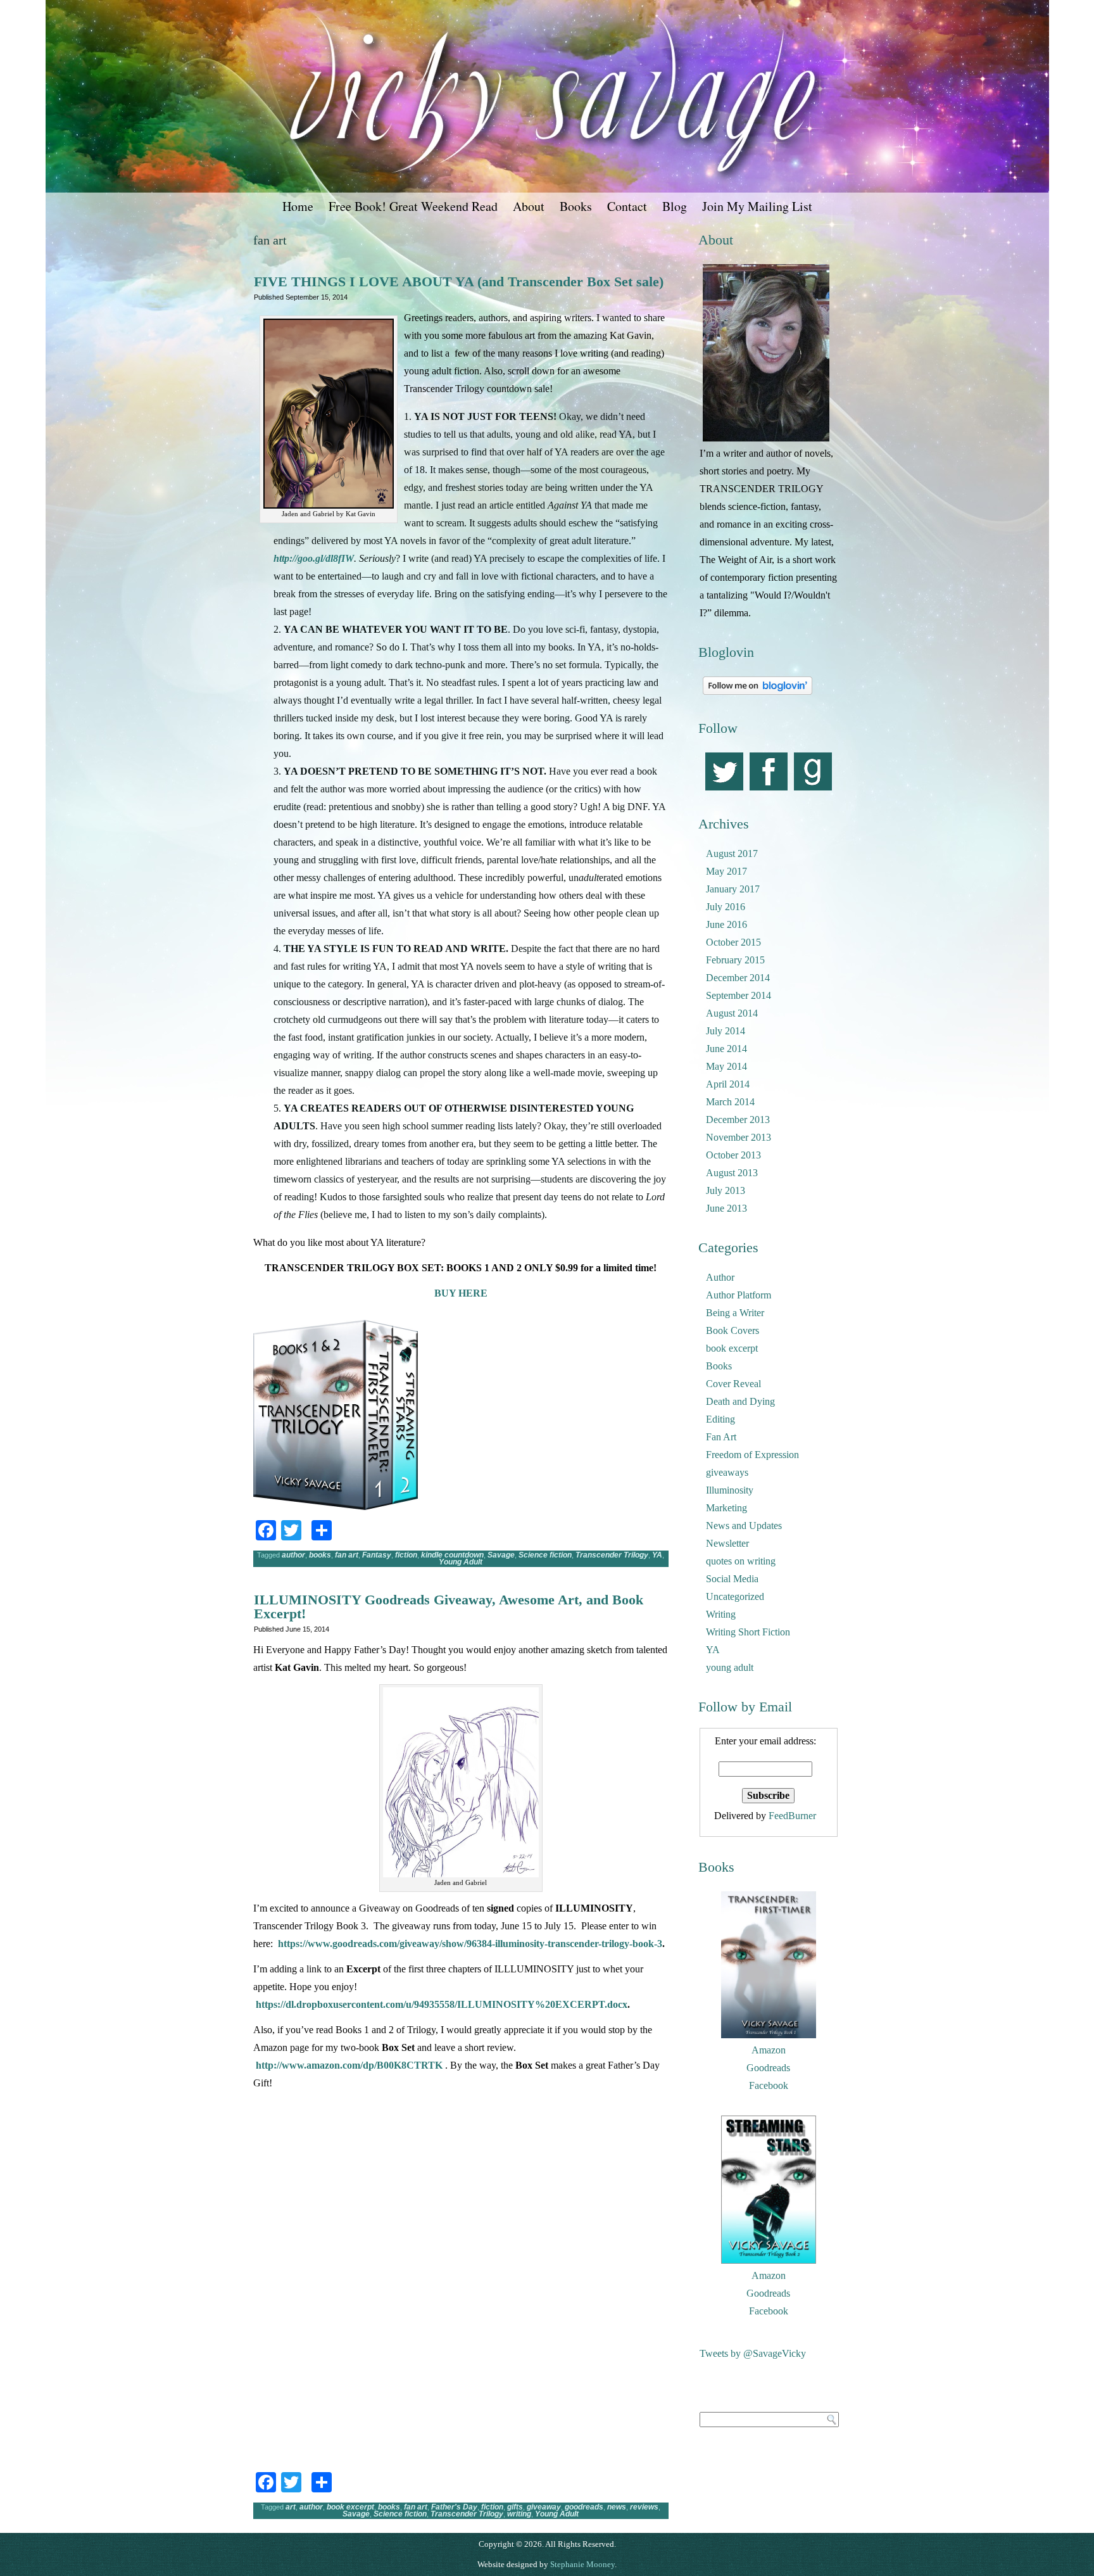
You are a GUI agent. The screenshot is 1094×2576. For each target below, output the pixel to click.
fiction (406, 1555)
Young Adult (461, 1562)
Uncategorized (735, 1596)
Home (298, 206)
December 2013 (738, 1120)
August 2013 (732, 1173)
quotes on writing (741, 1561)
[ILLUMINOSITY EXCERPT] (291, 2248)
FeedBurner (792, 1816)
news (617, 2507)
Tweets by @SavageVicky (753, 2353)
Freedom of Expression (752, 1455)
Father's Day (454, 2507)
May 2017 (726, 871)
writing (519, 2514)
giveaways (727, 1472)
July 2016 (726, 907)
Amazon (769, 2050)
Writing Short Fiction (748, 1632)
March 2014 (730, 1102)
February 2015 (735, 960)
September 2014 (739, 995)
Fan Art (721, 1437)
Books (576, 206)
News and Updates (744, 1526)
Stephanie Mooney (582, 2564)
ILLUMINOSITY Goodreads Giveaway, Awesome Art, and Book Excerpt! (449, 1607)
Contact (627, 206)
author (293, 1555)
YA (657, 1555)
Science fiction (545, 1555)
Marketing (726, 1508)
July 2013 (726, 1190)
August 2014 (732, 1013)
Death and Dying (740, 1401)
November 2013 (739, 1137)
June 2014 (726, 1049)
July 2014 (726, 1031)
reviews (644, 2507)
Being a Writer (735, 1313)
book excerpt (350, 2507)
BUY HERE (461, 1293)
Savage (501, 1555)
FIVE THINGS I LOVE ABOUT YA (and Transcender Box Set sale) (459, 282)
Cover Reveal (733, 1384)
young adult (730, 1667)
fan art (347, 1555)
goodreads (584, 2507)
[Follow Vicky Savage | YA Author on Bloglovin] (758, 695)
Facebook (769, 2085)
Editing (720, 1419)
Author (720, 1277)
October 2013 (733, 1155)
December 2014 (738, 978)
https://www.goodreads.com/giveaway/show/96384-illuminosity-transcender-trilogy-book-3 (470, 1944)
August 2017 (732, 853)
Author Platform (739, 1295)
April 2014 (728, 1084)
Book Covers (732, 1330)
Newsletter (727, 1543)
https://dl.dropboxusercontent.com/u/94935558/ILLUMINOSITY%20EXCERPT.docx (442, 2004)
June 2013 (726, 1208)
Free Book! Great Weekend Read (413, 206)
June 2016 (726, 924)
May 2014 (726, 1066)
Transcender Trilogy (612, 1555)
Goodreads (768, 2068)
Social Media (732, 1579)
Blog (675, 206)
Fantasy (377, 1555)
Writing (721, 1614)
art (291, 2507)
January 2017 (733, 889)
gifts (515, 2507)
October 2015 (733, 942)
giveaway (544, 2507)
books (320, 1555)
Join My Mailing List (757, 206)
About (529, 206)
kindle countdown (452, 1555)
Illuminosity (730, 1490)
